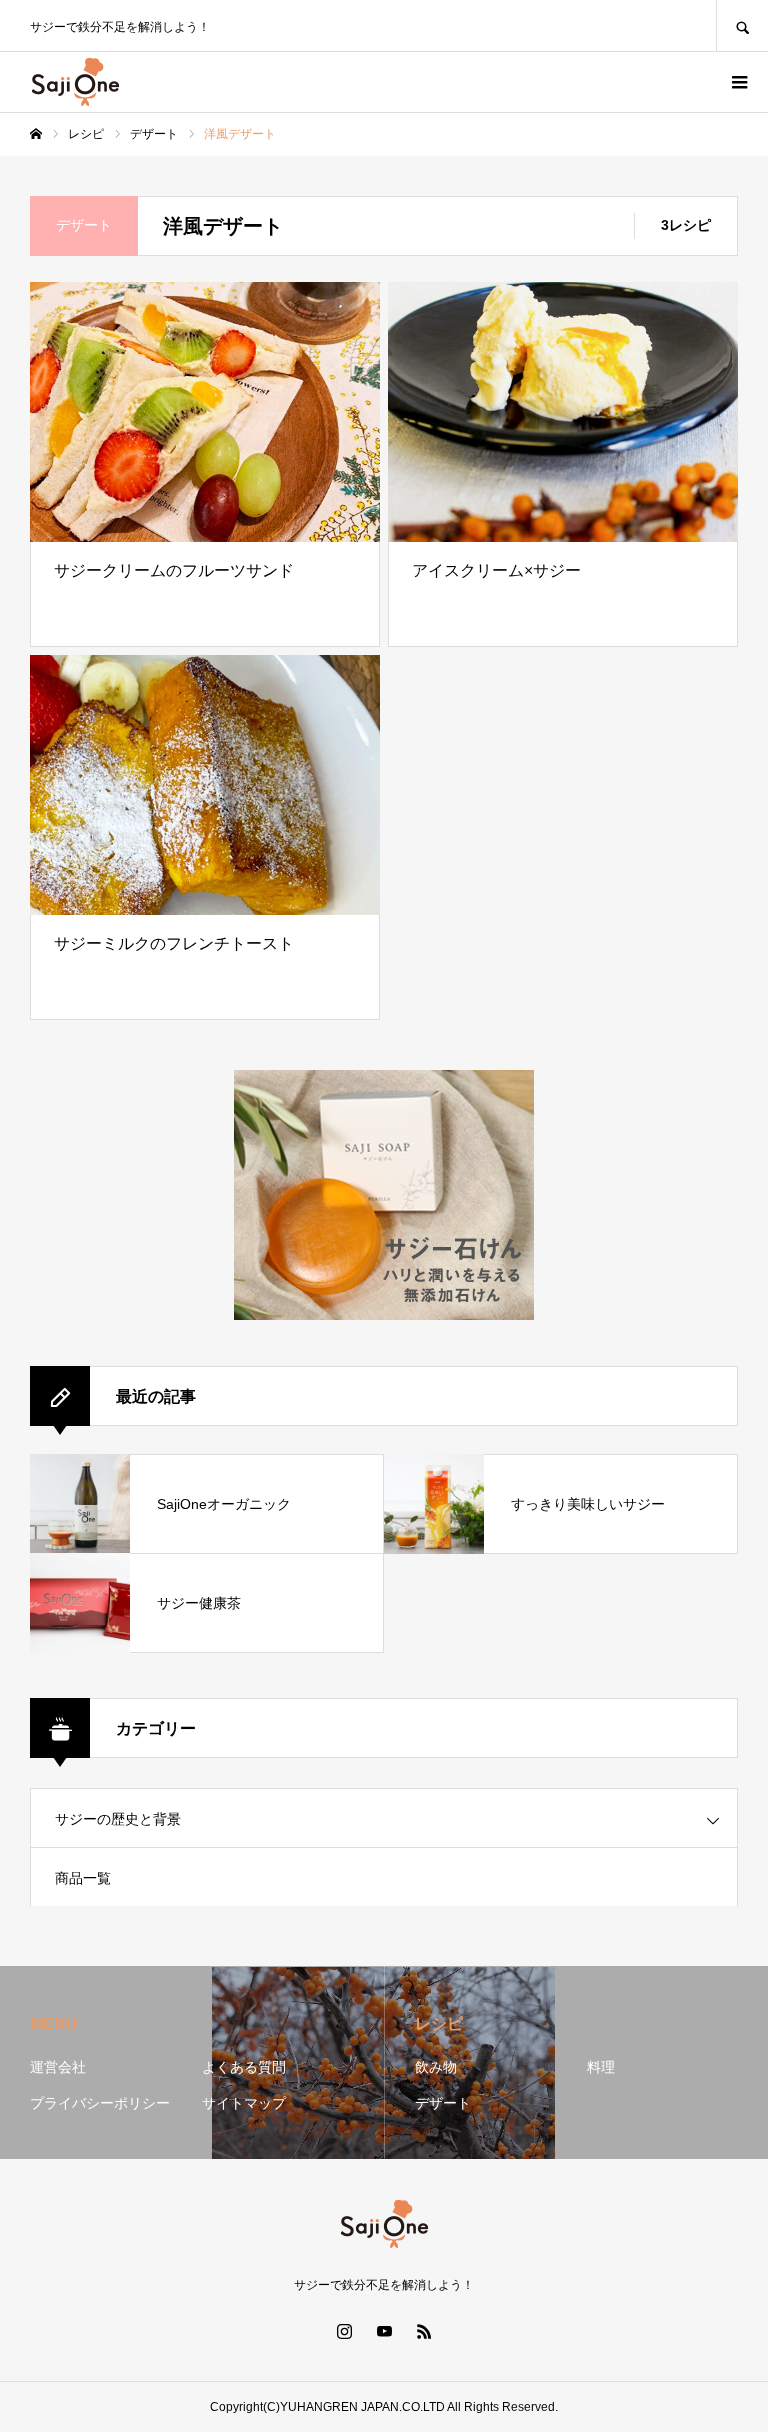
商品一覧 (83, 1878)
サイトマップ (244, 2103)
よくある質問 (244, 2067)
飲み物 (436, 2067)
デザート (443, 2103)
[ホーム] (36, 134)
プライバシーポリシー (100, 2103)
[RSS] (424, 2331)
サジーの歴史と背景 (118, 1819)
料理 (601, 2067)
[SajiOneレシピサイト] (75, 82)
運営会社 (58, 2067)
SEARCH (742, 25)
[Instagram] (344, 2331)
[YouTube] (384, 2331)
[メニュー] (738, 82)
